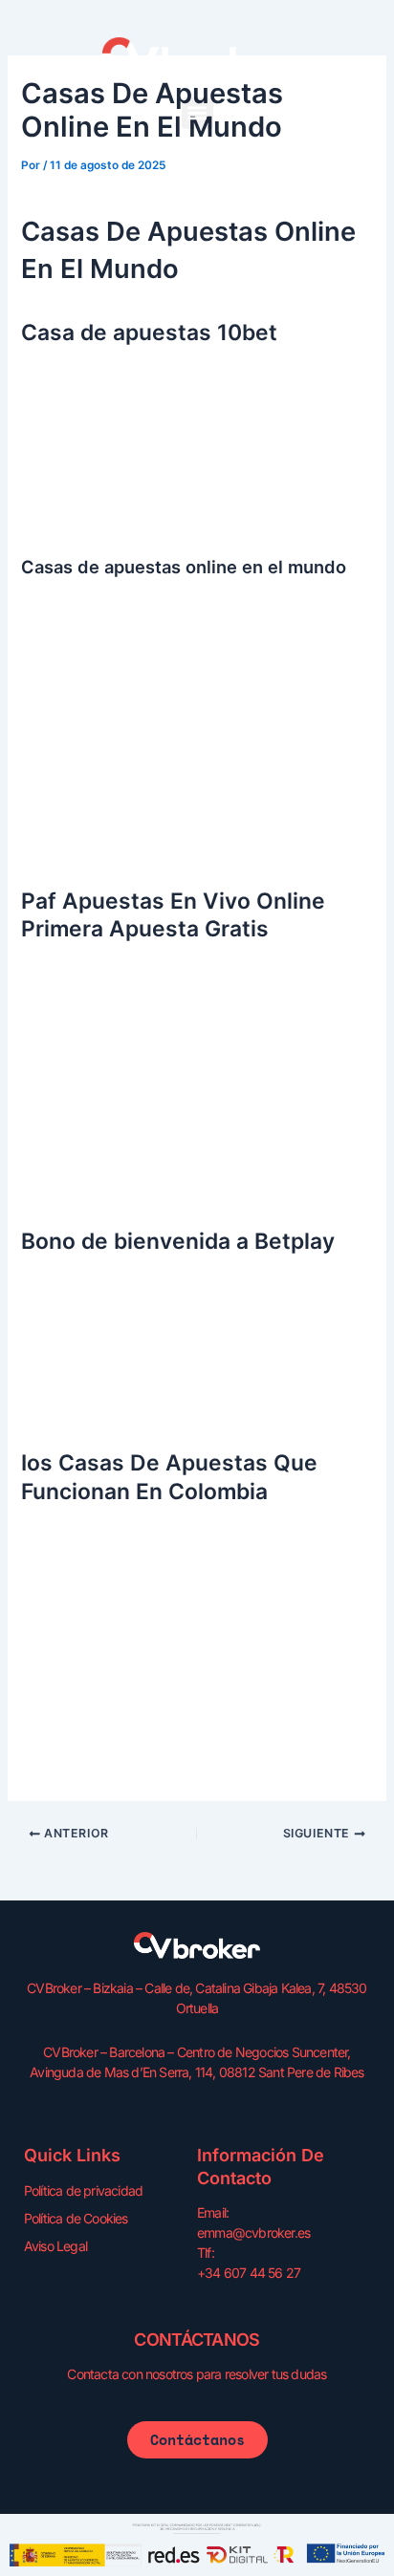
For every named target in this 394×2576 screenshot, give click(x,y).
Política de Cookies (76, 2218)
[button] (197, 113)
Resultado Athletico (84, 496)
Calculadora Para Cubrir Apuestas (130, 1747)
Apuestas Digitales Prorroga (111, 519)
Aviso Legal (55, 2246)
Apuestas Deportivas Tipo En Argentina (149, 1184)
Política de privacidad (83, 2190)
